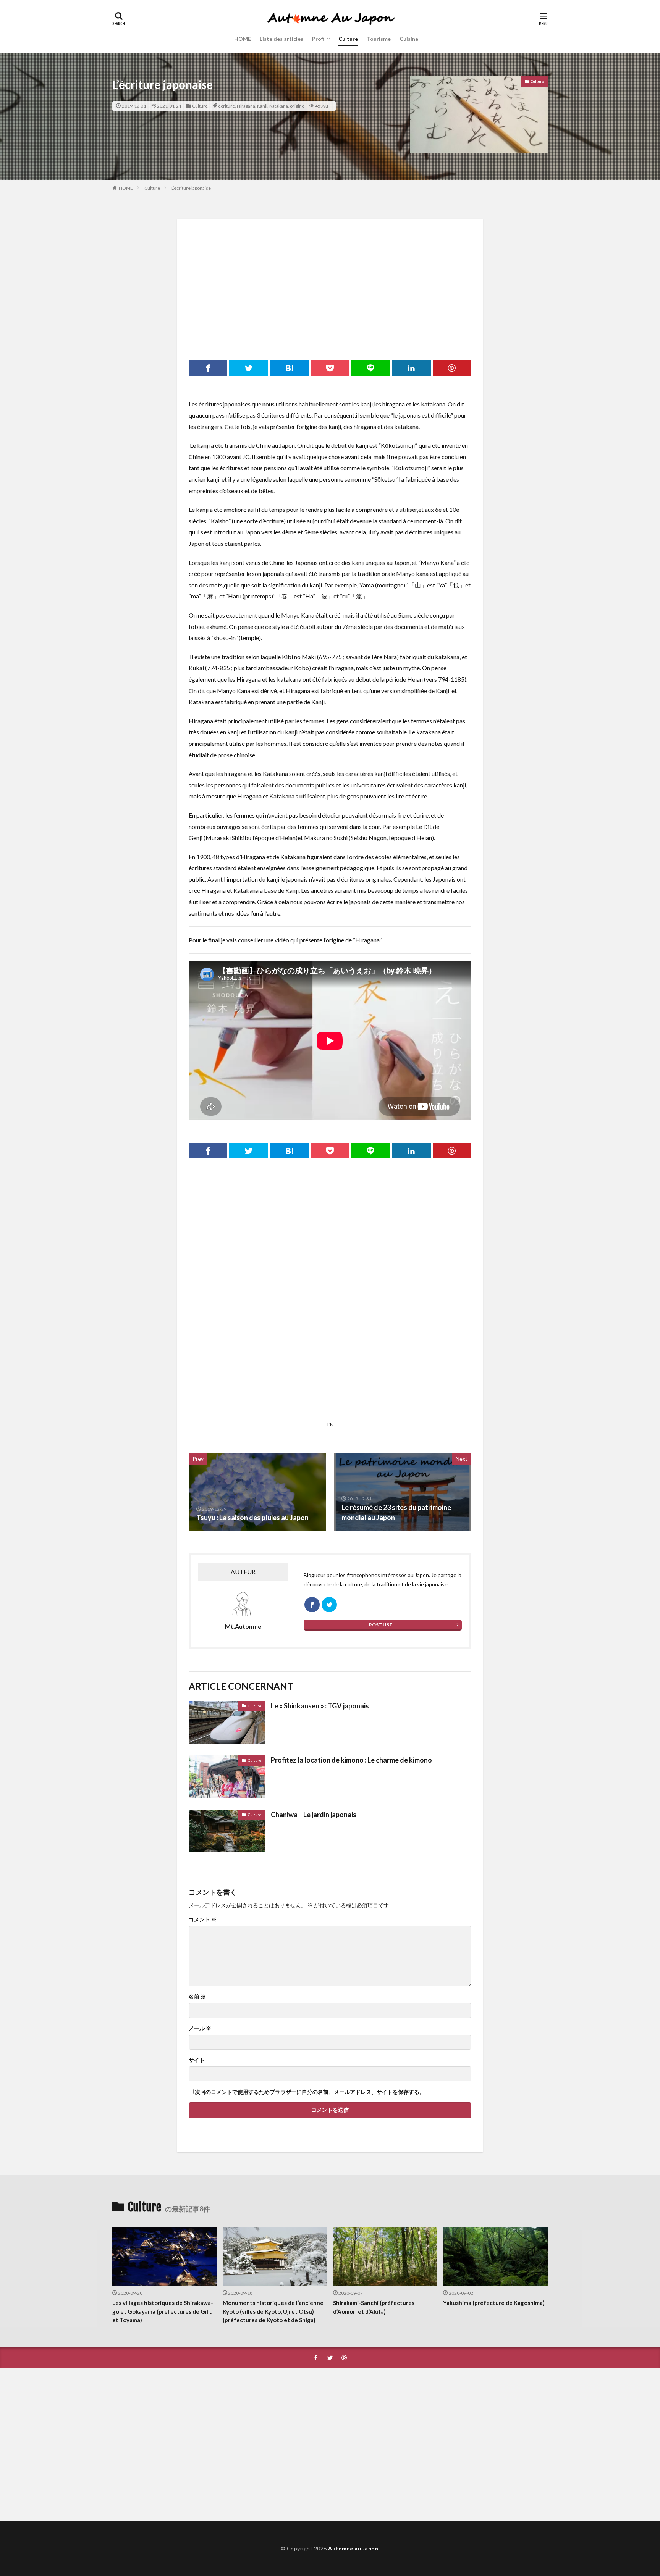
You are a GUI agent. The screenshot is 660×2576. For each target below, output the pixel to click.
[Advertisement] (330, 284)
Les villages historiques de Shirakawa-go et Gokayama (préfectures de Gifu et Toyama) (163, 2311)
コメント (203, 1919)
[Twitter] (248, 368)
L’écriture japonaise (191, 188)
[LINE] (371, 368)
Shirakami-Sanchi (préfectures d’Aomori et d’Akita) (374, 2307)
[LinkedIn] (411, 368)
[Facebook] (208, 368)
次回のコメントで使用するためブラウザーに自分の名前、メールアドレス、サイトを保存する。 (310, 2092)
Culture (348, 39)
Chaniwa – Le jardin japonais (314, 1815)
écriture (226, 106)
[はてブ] (289, 368)
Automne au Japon (353, 2548)
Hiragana (246, 106)
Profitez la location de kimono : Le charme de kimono (351, 1760)
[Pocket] (330, 368)
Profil (319, 39)
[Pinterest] (452, 368)
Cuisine (409, 39)
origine (297, 106)
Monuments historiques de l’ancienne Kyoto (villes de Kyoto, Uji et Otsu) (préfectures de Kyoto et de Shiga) (273, 2311)
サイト (197, 2060)
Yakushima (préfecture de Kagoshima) (494, 2303)
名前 (197, 1997)
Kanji (262, 106)
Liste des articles (281, 39)
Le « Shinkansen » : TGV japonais (320, 1706)
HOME (243, 39)
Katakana (279, 106)
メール (200, 2028)
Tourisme (379, 39)
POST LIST (381, 1625)
